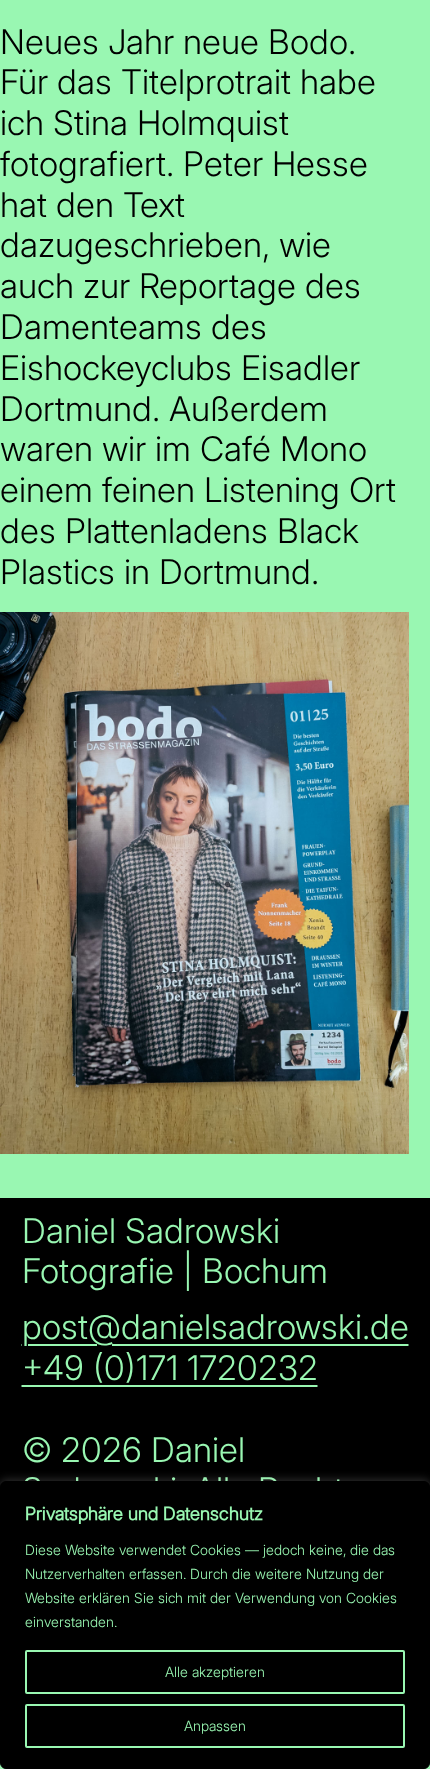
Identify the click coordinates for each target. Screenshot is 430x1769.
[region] (215, 1625)
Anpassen (215, 1725)
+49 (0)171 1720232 (170, 1367)
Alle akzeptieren (215, 1671)
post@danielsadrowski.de (215, 1326)
